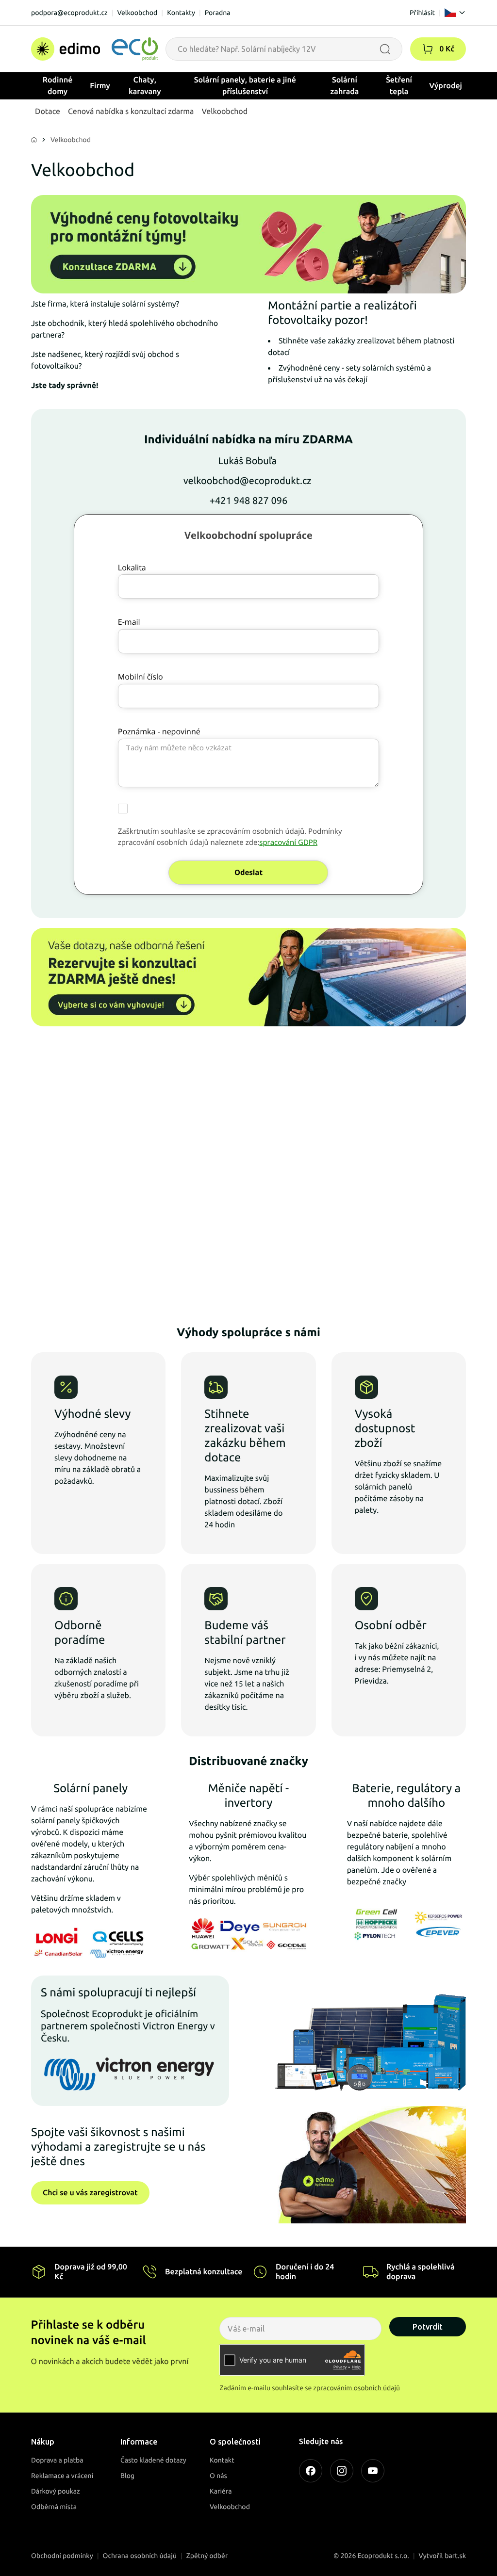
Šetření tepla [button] (399, 86)
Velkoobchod (137, 13)
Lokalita (132, 567)
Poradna (218, 13)
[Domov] (94, 49)
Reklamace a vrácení (62, 2476)
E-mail (129, 622)
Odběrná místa (54, 2507)
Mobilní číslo (141, 677)
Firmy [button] (100, 86)
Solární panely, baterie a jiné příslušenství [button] (245, 86)
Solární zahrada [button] (345, 86)
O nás (218, 2476)
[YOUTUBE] (373, 2471)
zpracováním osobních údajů (357, 2388)
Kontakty (181, 13)
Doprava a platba (57, 2460)
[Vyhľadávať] (385, 49)
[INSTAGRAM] (342, 2471)
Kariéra (221, 2491)
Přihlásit (422, 13)
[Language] (455, 13)
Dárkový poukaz (56, 2491)
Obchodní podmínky (62, 2556)
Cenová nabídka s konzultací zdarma (131, 112)
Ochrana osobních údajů (140, 2556)
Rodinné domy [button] (58, 86)
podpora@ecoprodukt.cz (69, 13)
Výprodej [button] (446, 86)
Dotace (48, 112)
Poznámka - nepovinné (159, 731)
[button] (428, 49)
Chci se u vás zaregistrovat (90, 2193)
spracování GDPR (288, 842)
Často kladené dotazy (153, 2460)
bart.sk (455, 2556)
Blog (127, 2476)
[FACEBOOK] (311, 2471)
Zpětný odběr (207, 2556)
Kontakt (222, 2460)
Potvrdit (428, 2327)
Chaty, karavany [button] (145, 86)
